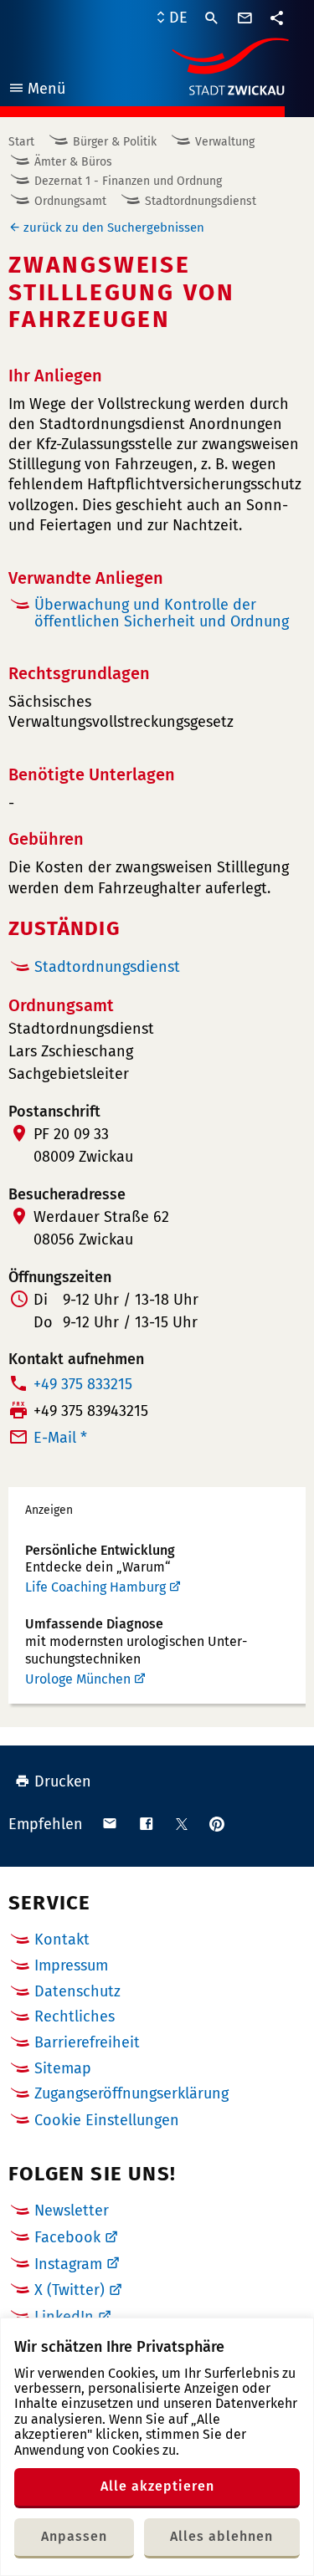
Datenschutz (77, 1991)
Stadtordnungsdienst (201, 201)
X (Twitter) (69, 2290)
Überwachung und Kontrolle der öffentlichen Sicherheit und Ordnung (162, 613)
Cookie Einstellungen (107, 2121)
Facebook (67, 2237)
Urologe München (78, 1679)
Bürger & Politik (115, 142)
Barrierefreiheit (87, 2042)
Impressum (71, 1965)
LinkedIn (64, 2317)
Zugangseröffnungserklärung (131, 2093)
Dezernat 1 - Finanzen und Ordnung (128, 181)
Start (21, 142)
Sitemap (63, 2068)
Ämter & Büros (73, 162)
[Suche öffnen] (212, 18)
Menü (36, 91)
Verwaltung (225, 142)
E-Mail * (60, 1438)
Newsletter (72, 2211)
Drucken (63, 1781)
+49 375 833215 (83, 1384)
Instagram (68, 2264)
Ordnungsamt (70, 201)
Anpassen (74, 2536)
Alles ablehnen (221, 2536)
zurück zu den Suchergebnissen (114, 227)
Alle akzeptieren (157, 2486)
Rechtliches (75, 2016)
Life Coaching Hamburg (95, 1587)
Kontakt (62, 1940)
